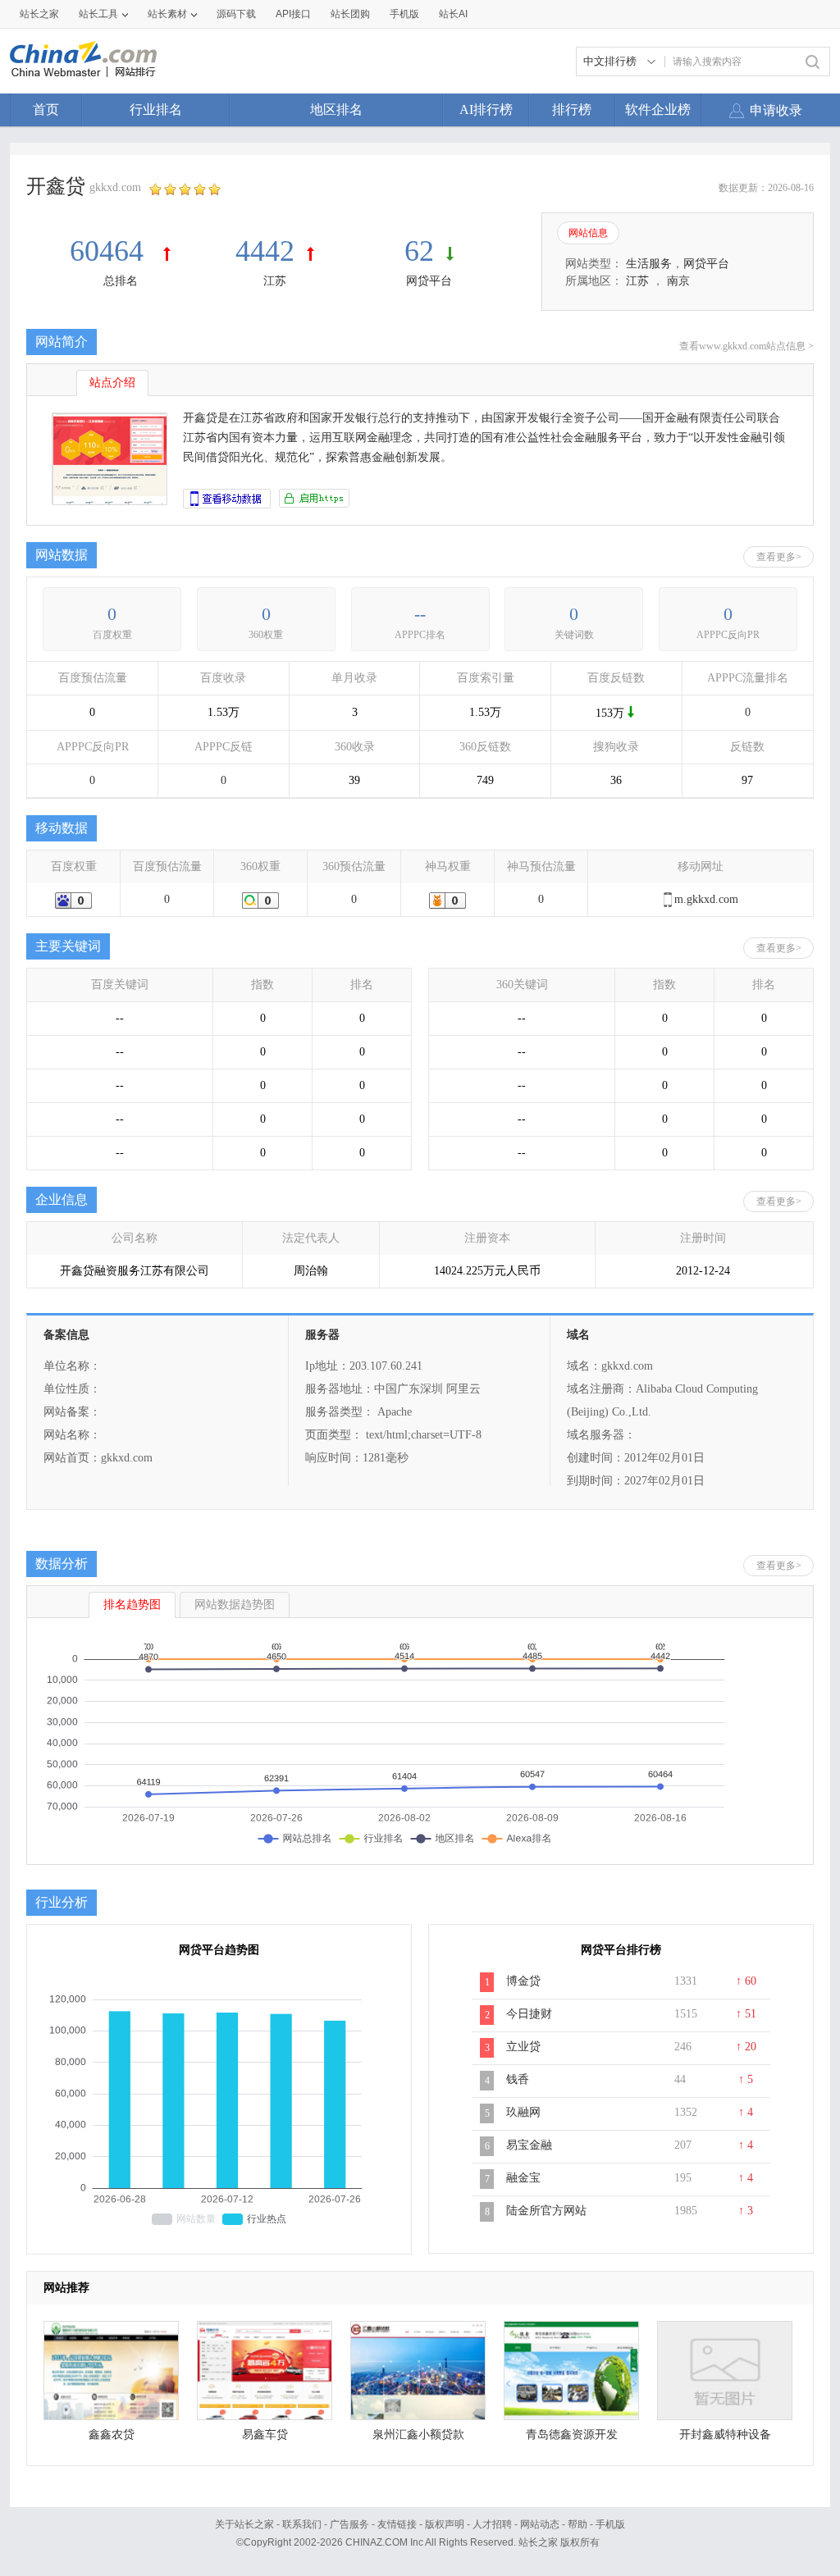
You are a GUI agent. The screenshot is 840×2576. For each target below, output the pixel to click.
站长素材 (167, 14)
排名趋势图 (132, 1605)
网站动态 (540, 2524)
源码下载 (236, 14)
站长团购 (350, 14)
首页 (46, 109)
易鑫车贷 (265, 2435)
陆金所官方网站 (546, 2211)
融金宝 (523, 2178)
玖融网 (523, 2112)
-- (420, 614)
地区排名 (336, 109)
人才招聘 (492, 2524)
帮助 (577, 2524)
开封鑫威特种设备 (725, 2435)
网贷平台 (429, 281)
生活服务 (649, 264)
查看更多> (779, 557)
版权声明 (445, 2524)
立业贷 (523, 2047)
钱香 (518, 2079)
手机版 (610, 2524)
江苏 (275, 281)
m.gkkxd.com (706, 899)
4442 (265, 251)
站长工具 (98, 14)
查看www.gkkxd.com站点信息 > (746, 346)
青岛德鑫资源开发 (572, 2435)
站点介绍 (112, 383)
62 (419, 251)
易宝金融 (529, 2145)
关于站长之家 (244, 2524)
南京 (678, 281)
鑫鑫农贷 (112, 2435)
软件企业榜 (658, 109)
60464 (110, 251)
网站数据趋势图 (235, 1605)
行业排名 (156, 109)
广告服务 (349, 2524)
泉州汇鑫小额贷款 (418, 2435)
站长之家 (39, 14)
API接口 (293, 14)
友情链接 (397, 2524)
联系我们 (302, 2524)
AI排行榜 (486, 109)
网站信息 (588, 233)
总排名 (121, 281)
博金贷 (523, 1981)
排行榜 (572, 109)
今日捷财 (529, 2014)
